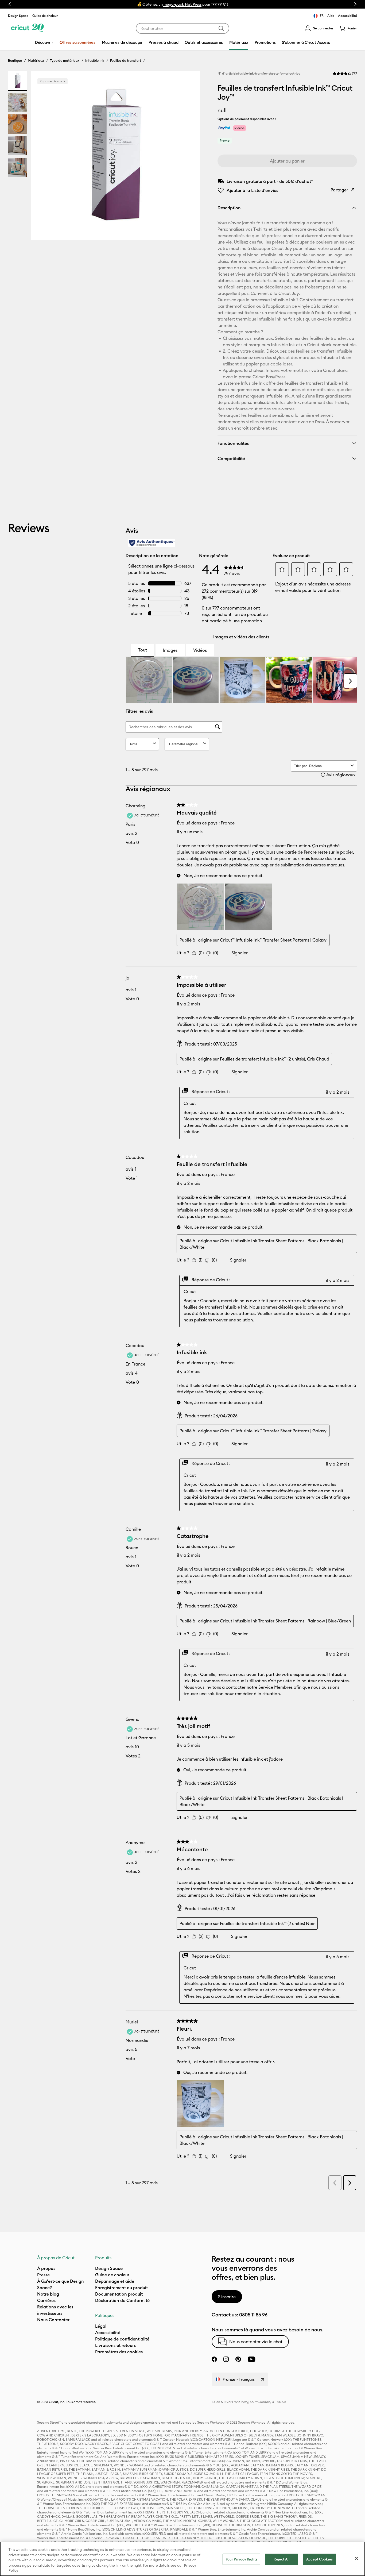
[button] (319, 28)
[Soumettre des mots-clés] (221, 28)
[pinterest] (238, 2359)
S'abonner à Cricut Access (306, 42)
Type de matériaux (65, 60)
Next (355, 4)
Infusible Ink (95, 60)
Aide (331, 16)
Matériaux (36, 60)
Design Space (18, 16)
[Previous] (43, 157)
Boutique (15, 60)
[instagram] (226, 2359)
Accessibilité (347, 16)
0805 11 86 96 (253, 2315)
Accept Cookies (319, 2559)
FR (322, 16)
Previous (10, 4)
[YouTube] (251, 2359)
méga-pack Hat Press (182, 4)
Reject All (281, 2559)
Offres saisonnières (77, 42)
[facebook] (214, 2359)
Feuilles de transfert (126, 60)
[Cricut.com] (27, 28)
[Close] (356, 2558)
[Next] (188, 157)
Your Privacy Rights (241, 2559)
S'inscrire (227, 2297)
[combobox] (183, 28)
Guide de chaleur (45, 16)
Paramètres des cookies (119, 2352)
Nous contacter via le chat (256, 2342)
